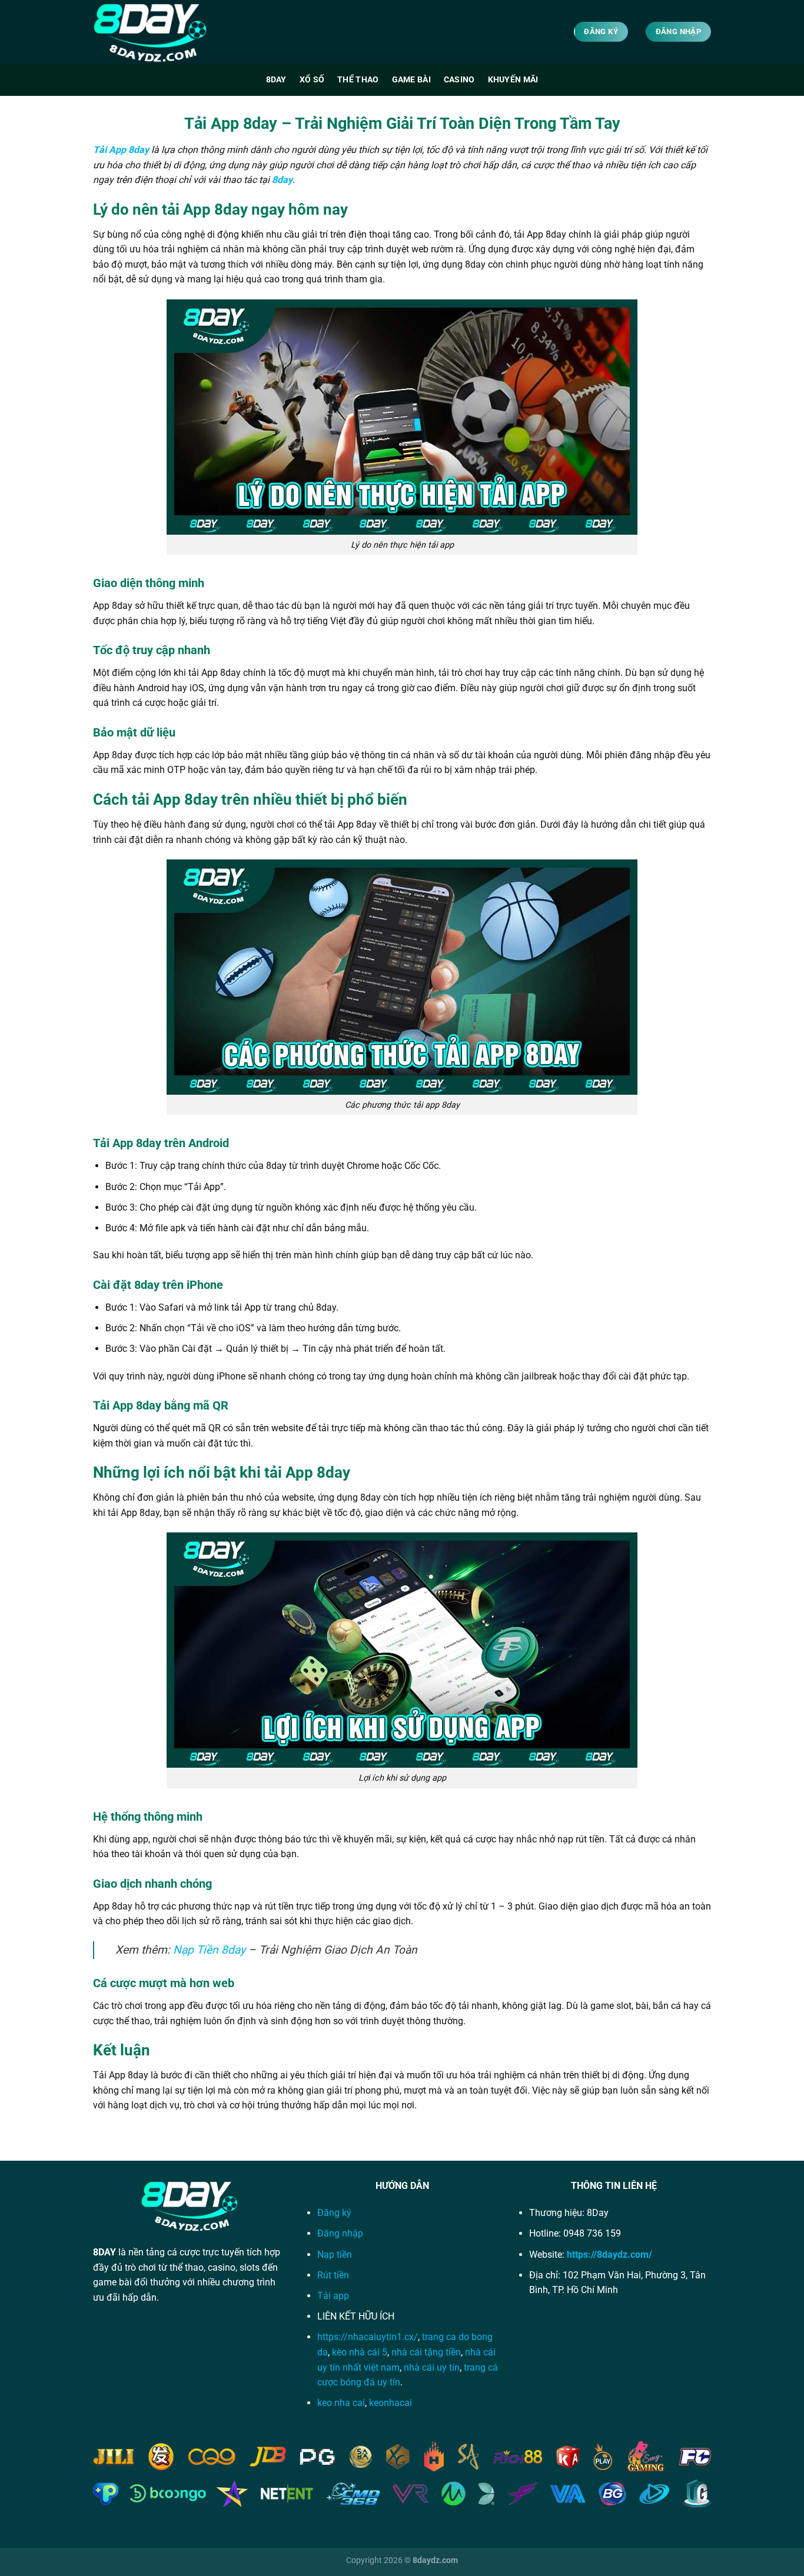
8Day (276, 80)
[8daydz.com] (152, 32)
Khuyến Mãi (513, 80)
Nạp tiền (335, 2255)
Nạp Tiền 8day (209, 1950)
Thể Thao (358, 80)
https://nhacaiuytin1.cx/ (368, 2337)
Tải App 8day (121, 150)
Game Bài (411, 80)
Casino (459, 80)
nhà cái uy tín (432, 2367)
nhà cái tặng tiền (426, 2352)
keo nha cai (341, 2403)
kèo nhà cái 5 (360, 2352)
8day (282, 180)
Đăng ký (334, 2213)
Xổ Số (312, 80)
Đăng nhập (341, 2233)
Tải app (333, 2296)
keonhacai (391, 2403)
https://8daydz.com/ (609, 2255)
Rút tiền (333, 2275)
